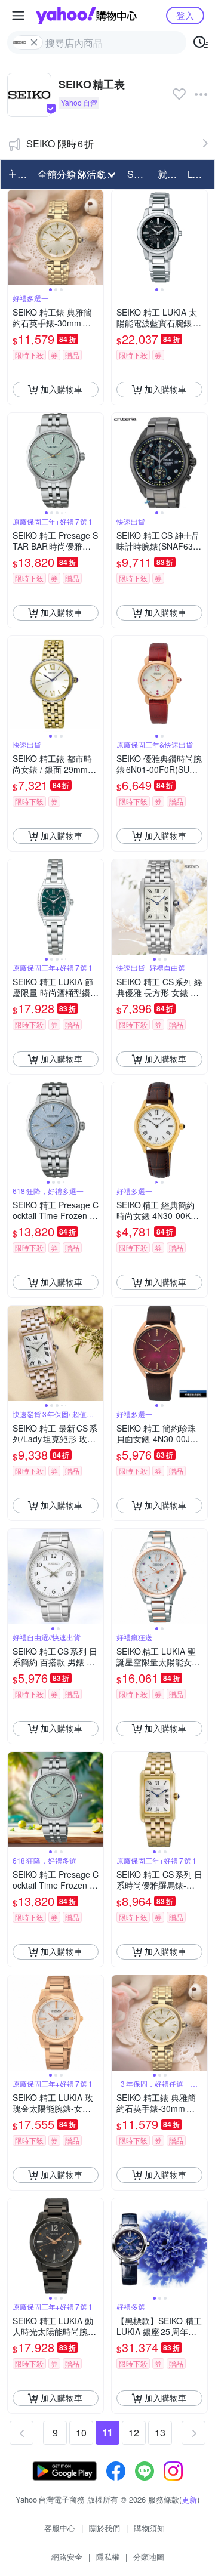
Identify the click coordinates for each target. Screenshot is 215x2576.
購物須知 (149, 2528)
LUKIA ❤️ (199, 174)
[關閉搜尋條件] (34, 42)
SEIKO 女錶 (139, 174)
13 (160, 2432)
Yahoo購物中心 (86, 16)
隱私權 (108, 2557)
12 (134, 2432)
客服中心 (60, 2528)
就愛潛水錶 (169, 174)
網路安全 (67, 2557)
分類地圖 (149, 2557)
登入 (185, 15)
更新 (189, 2499)
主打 (17, 174)
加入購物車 (62, 389)
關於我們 (105, 2528)
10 (81, 2432)
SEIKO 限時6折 (60, 144)
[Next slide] (96, 237)
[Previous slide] (16, 237)
